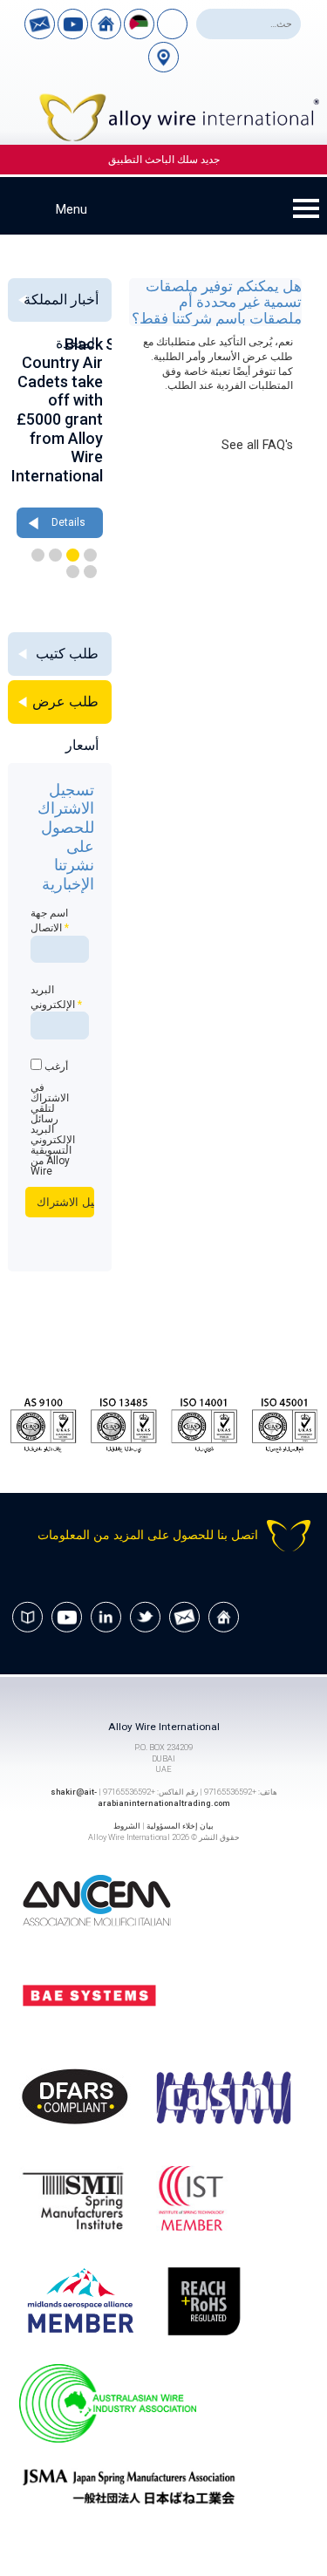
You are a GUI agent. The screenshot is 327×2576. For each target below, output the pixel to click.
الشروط (127, 1826)
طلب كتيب (67, 654)
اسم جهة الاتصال (50, 920)
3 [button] (55, 555)
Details (68, 522)
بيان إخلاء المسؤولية (180, 1826)
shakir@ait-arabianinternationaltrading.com (140, 1797)
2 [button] (73, 555)
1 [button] (90, 555)
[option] (60, 439)
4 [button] (38, 555)
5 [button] (90, 572)
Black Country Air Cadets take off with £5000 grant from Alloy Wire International (57, 410)
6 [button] (73, 572)
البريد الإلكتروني (56, 997)
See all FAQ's (257, 445)
